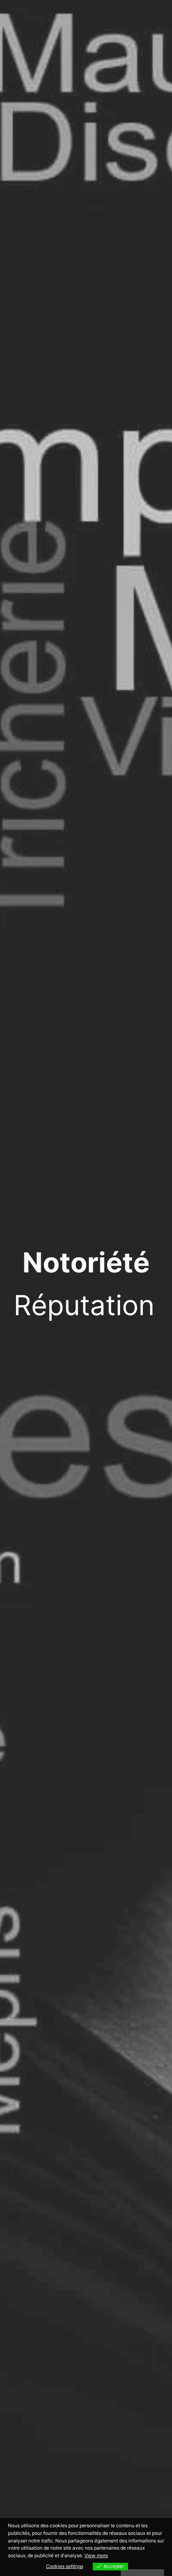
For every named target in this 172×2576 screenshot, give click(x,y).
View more (96, 2555)
